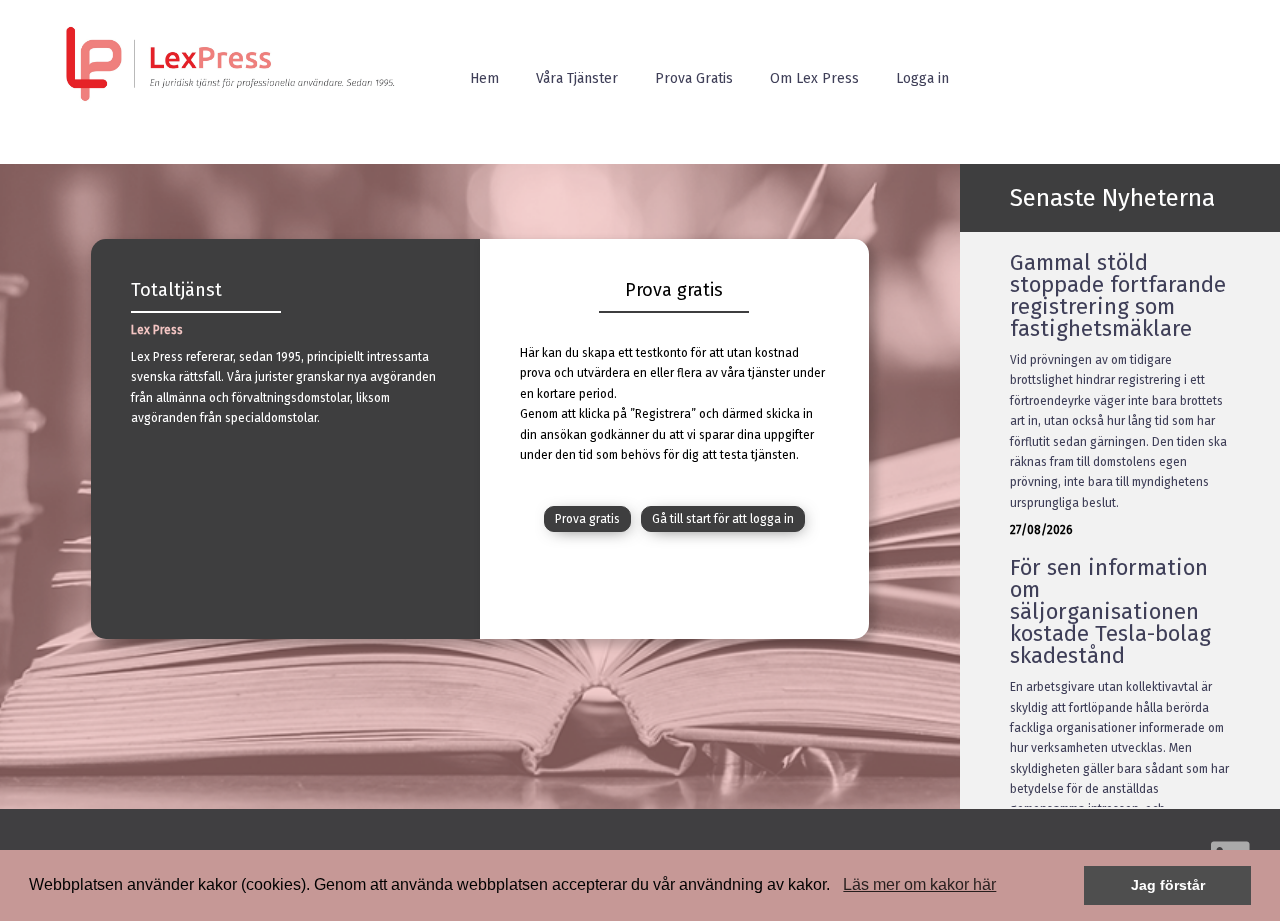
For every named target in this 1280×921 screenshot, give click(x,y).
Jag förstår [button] (1168, 885)
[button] (837, 887)
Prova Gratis (694, 78)
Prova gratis (587, 519)
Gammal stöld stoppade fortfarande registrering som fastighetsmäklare (1118, 295)
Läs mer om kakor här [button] (919, 884)
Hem (484, 78)
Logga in (922, 78)
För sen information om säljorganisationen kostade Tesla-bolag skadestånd (1110, 611)
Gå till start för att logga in (723, 519)
